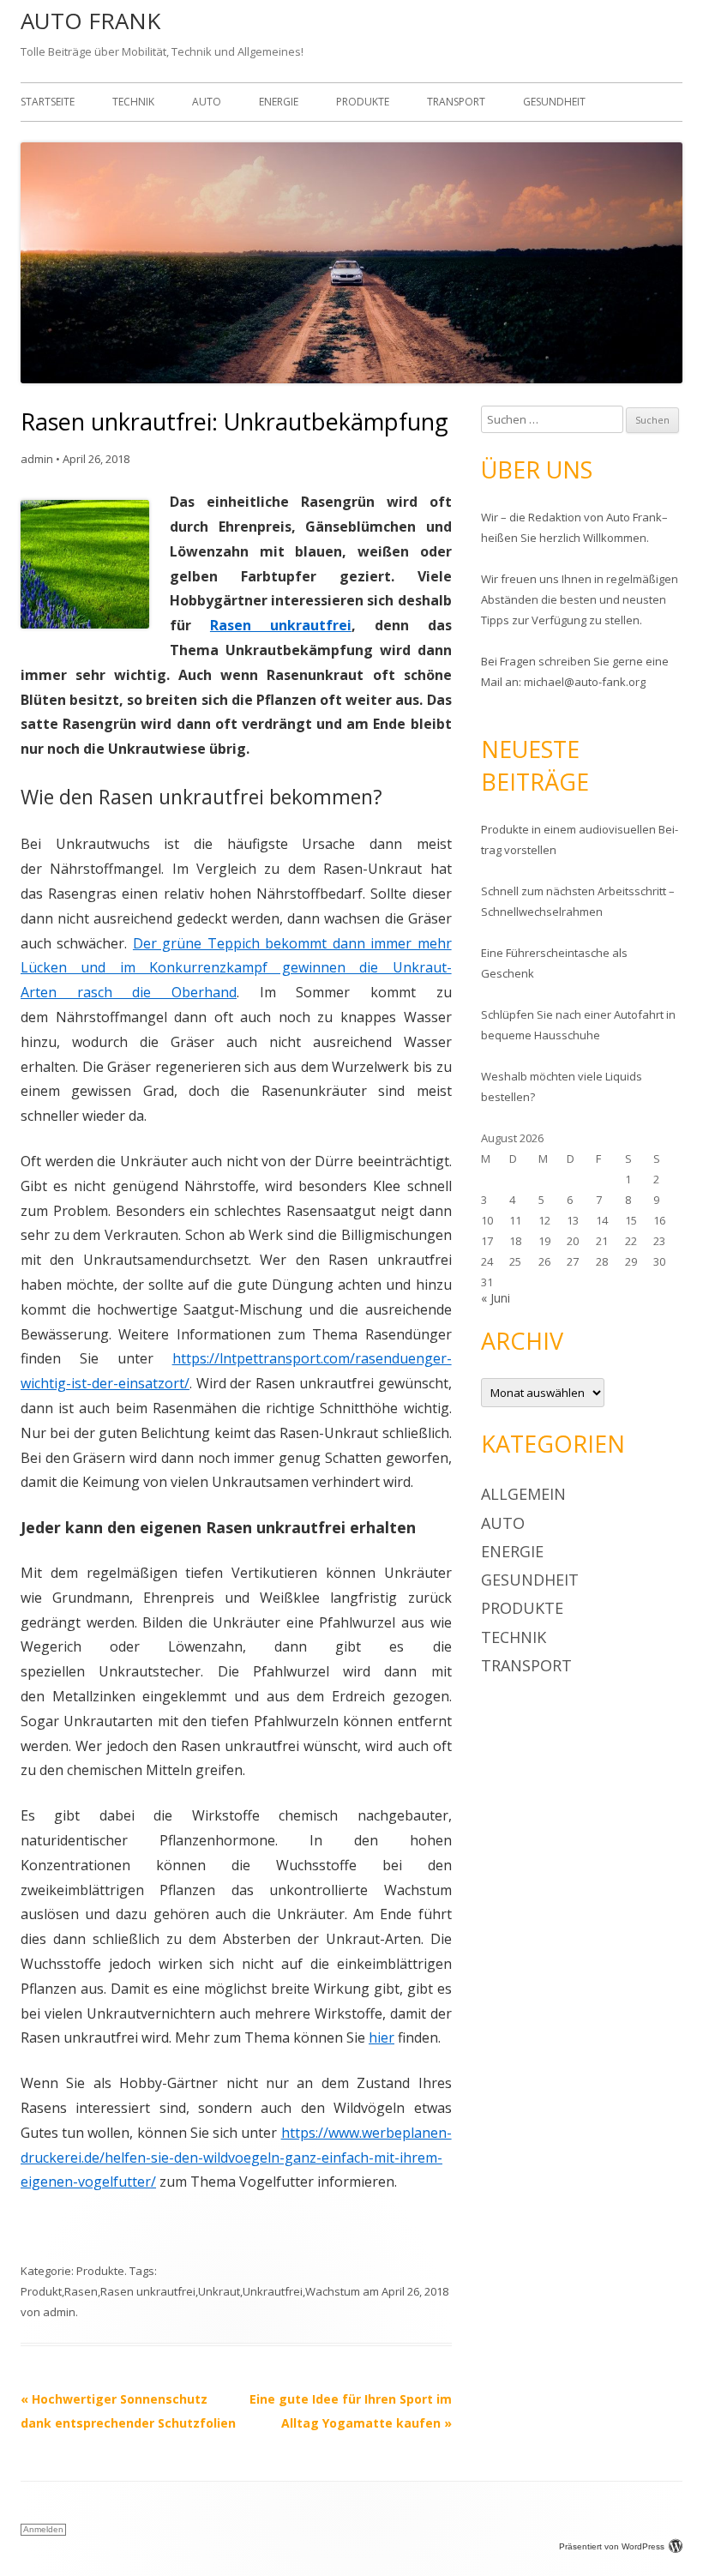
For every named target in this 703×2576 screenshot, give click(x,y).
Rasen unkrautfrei (281, 625)
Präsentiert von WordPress (612, 2546)
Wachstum (333, 2291)
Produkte (363, 102)
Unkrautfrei (273, 2291)
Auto (207, 102)
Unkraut (219, 2291)
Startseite (48, 102)
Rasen (81, 2291)
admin (37, 459)
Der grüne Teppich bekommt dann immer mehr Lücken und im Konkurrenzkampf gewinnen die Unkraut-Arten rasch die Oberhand (236, 968)
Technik (133, 102)
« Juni (496, 1298)
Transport (456, 102)
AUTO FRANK (90, 21)
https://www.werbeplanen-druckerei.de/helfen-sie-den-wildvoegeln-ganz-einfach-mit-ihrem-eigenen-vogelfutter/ (236, 2158)
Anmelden (43, 2529)
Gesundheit (554, 102)
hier (382, 2037)
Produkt (41, 2291)
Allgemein (523, 1494)
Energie (279, 102)
